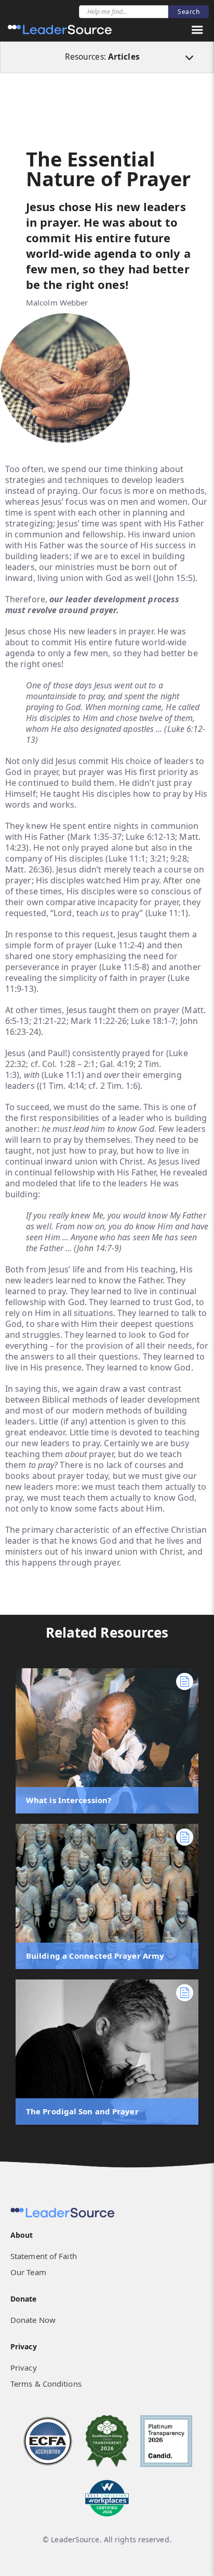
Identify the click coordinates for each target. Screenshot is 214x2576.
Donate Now (33, 2320)
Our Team (28, 2272)
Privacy (24, 2367)
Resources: (102, 57)
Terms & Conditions (46, 2384)
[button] (197, 30)
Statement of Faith (44, 2256)
